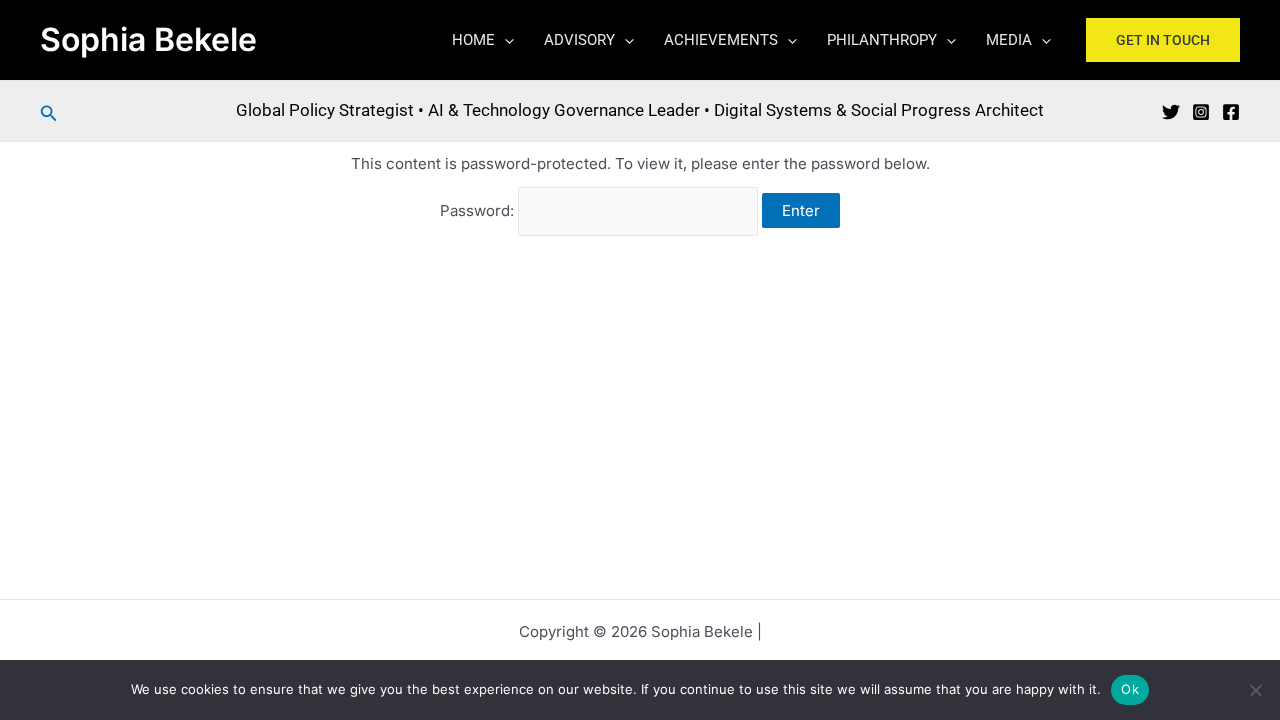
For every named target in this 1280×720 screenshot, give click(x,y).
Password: (479, 210)
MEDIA (1009, 40)
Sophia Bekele (148, 39)
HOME (473, 40)
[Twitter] (1171, 112)
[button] (504, 40)
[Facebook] (1231, 112)
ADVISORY (579, 40)
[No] (1255, 690)
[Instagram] (1201, 112)
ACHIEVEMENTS (721, 40)
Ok (1130, 689)
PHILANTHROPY (882, 40)
